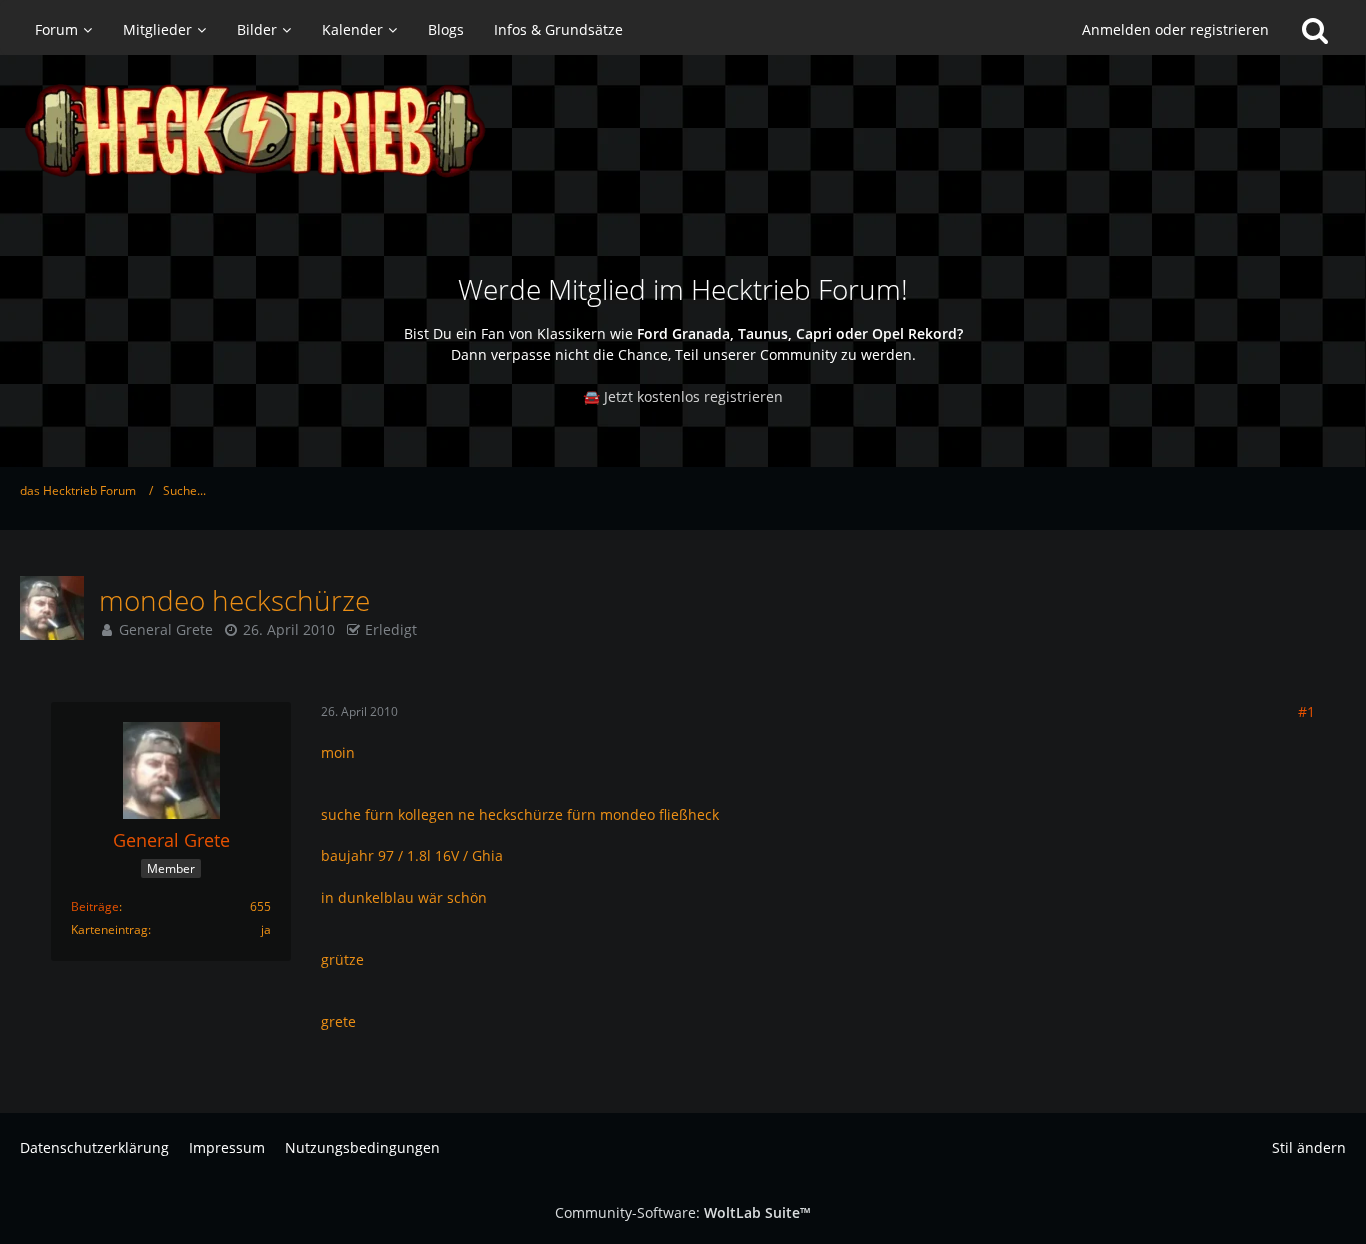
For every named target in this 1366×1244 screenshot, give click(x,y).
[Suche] (1315, 30)
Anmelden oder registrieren (1175, 29)
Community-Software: (683, 1212)
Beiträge (95, 906)
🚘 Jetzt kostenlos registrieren (683, 396)
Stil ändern (1309, 1147)
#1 (1306, 711)
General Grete (166, 629)
